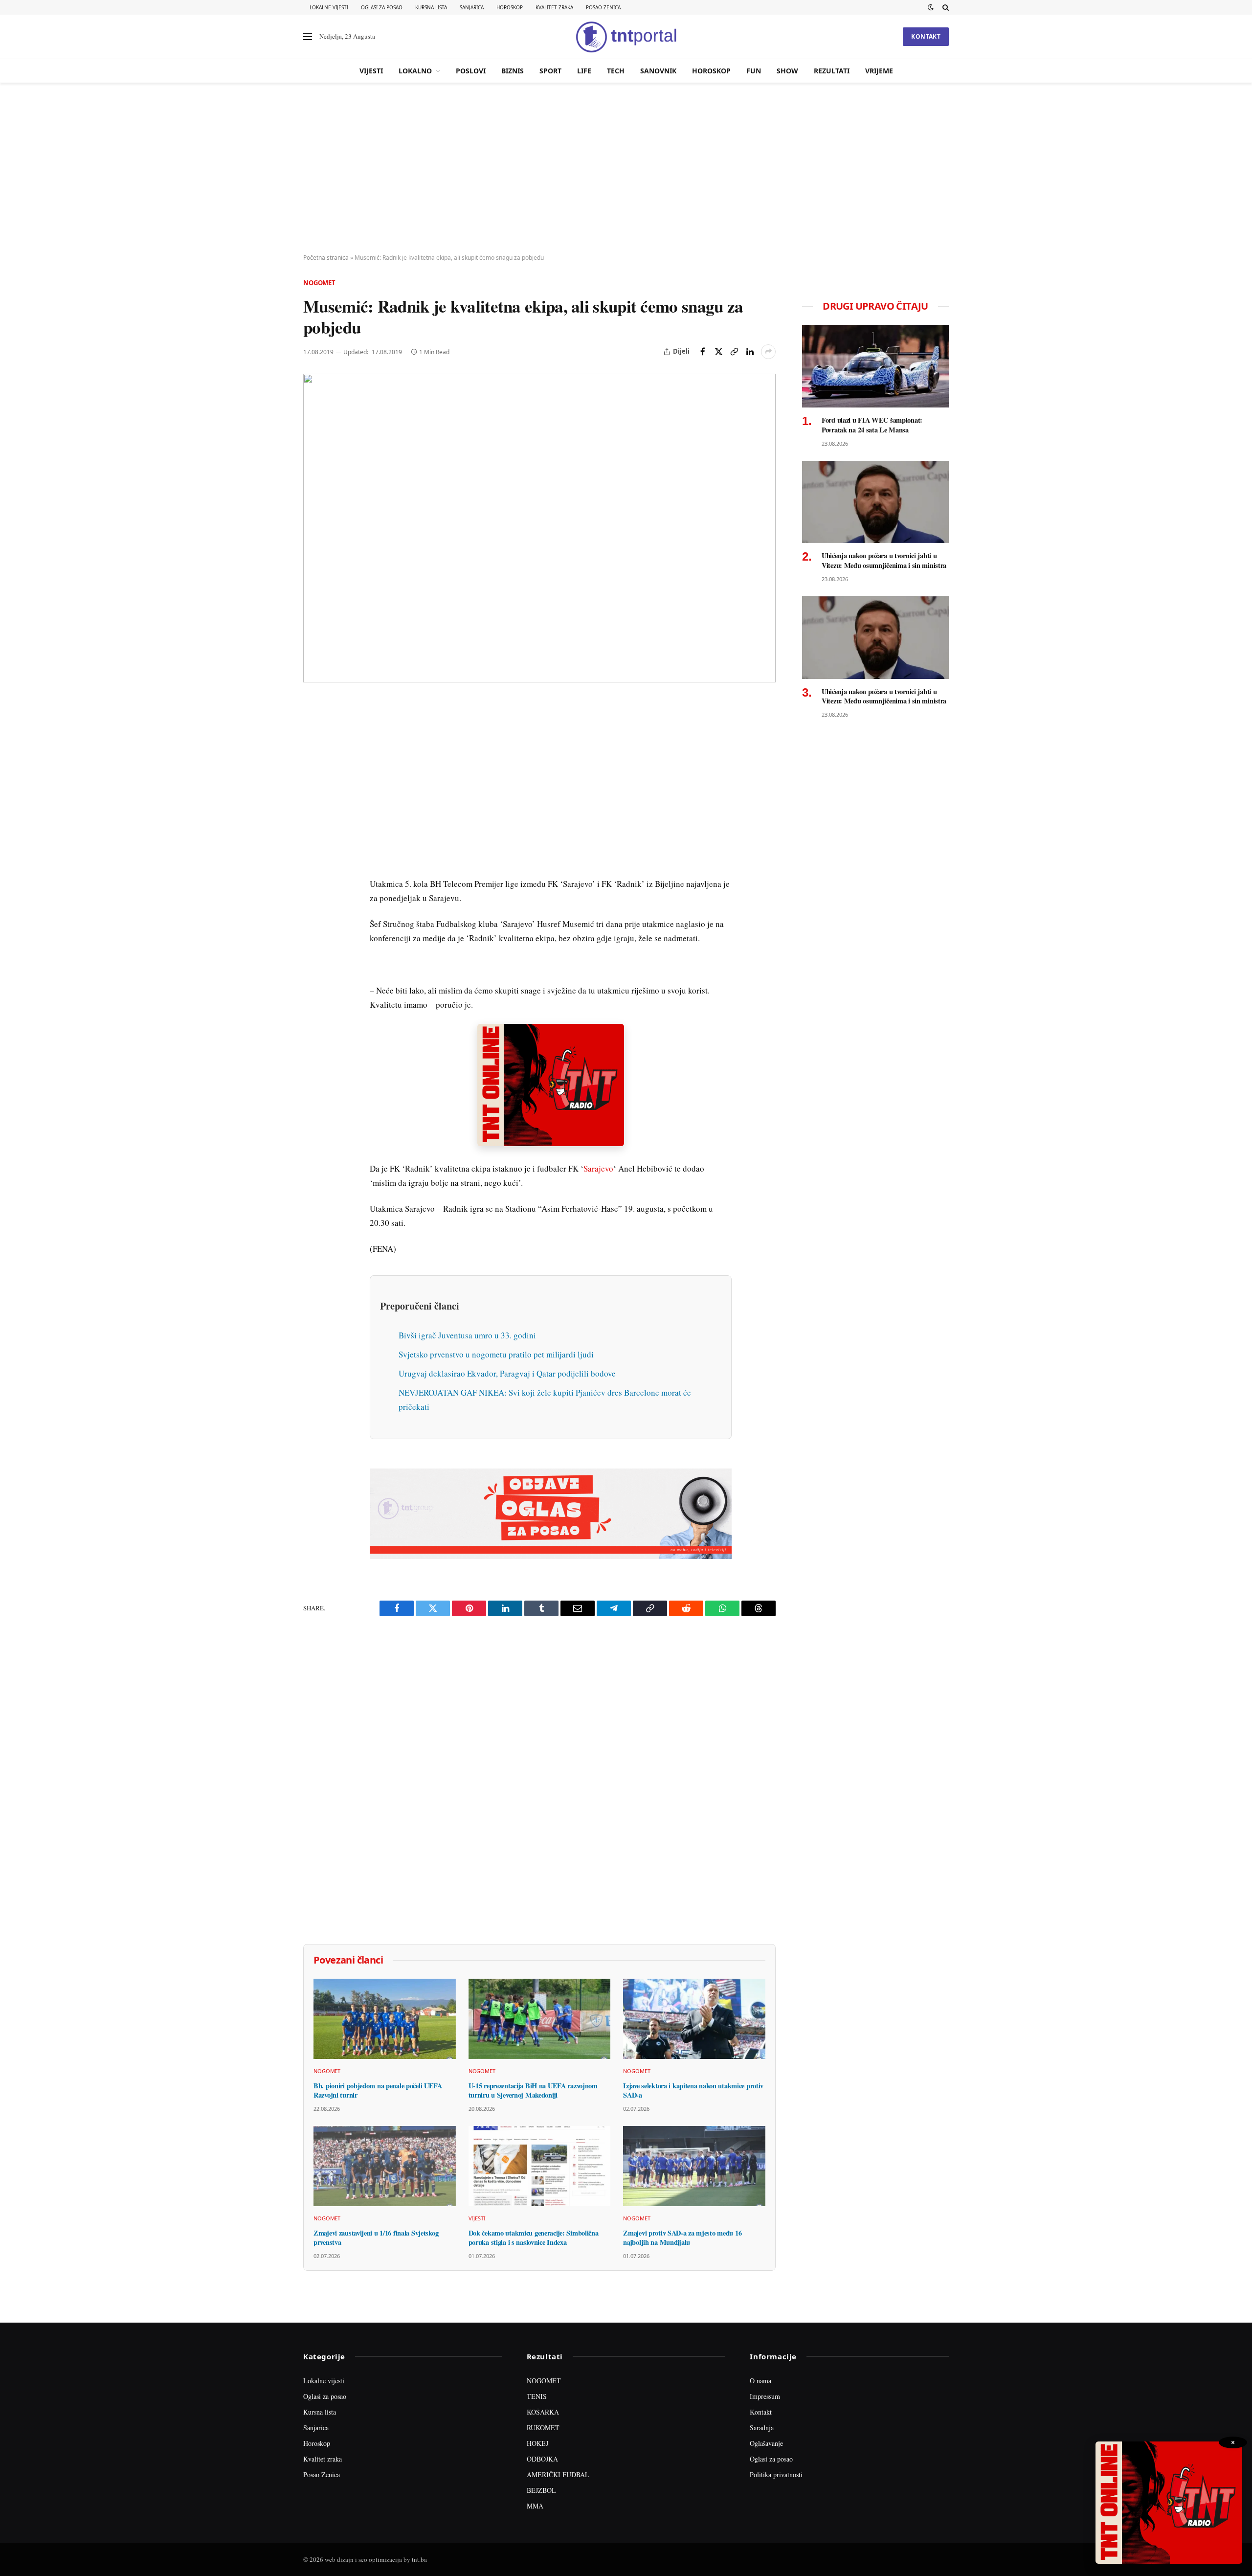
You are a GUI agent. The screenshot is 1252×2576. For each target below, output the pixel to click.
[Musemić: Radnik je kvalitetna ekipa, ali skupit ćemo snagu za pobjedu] (539, 528)
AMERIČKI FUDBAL (558, 2474)
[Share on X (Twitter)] (718, 352)
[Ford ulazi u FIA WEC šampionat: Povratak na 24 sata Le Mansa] (875, 366)
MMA (535, 2506)
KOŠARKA (543, 2412)
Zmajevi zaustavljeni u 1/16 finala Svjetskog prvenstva (376, 2238)
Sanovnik (658, 71)
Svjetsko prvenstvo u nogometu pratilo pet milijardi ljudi (496, 1354)
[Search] (945, 7)
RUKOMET (543, 2428)
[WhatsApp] (313, 910)
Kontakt (926, 36)
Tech (616, 71)
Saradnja (762, 2428)
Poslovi (471, 71)
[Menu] (308, 37)
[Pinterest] (313, 775)
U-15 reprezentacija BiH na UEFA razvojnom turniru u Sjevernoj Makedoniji (533, 2090)
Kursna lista (431, 7)
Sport (550, 71)
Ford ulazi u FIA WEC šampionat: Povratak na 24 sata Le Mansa (872, 425)
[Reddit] (313, 865)
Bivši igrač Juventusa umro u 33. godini (467, 1335)
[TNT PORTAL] (626, 37)
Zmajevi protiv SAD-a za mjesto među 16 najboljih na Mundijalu (682, 2238)
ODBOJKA (542, 2459)
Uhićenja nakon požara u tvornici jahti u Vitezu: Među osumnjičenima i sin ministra (884, 560)
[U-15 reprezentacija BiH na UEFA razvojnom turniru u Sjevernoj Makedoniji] (540, 2019)
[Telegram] (313, 888)
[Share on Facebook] (703, 352)
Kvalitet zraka (554, 7)
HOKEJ (537, 2443)
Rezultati (832, 71)
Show (787, 71)
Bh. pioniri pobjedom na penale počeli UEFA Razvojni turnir (378, 2090)
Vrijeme (879, 71)
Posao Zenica (603, 7)
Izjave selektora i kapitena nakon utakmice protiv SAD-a (693, 2090)
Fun (754, 71)
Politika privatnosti (776, 2474)
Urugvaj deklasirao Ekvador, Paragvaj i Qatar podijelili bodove (507, 1373)
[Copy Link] (734, 352)
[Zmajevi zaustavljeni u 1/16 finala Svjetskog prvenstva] (385, 2166)
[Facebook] (313, 730)
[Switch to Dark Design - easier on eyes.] (931, 7)
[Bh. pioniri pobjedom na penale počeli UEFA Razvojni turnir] (385, 2019)
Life (584, 71)
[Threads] (313, 933)
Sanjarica (472, 7)
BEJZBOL (541, 2490)
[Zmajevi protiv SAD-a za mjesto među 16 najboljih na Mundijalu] (694, 2166)
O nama (760, 2381)
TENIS (537, 2396)
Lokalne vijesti (329, 7)
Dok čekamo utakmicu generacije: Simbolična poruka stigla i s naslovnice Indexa (534, 2238)
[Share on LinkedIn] (750, 352)
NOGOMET (544, 2381)
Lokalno (415, 71)
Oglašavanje (766, 2443)
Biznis (513, 71)
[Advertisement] (626, 169)
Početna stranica (326, 258)
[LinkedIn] (313, 843)
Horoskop (510, 7)
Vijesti (371, 71)
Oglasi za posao (382, 7)
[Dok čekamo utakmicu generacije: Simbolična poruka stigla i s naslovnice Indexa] (540, 2166)
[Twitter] (313, 753)
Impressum (765, 2396)
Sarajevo (598, 1168)
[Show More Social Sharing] (768, 352)
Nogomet (319, 283)
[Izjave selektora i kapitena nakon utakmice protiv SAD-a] (694, 2019)
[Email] (313, 798)
